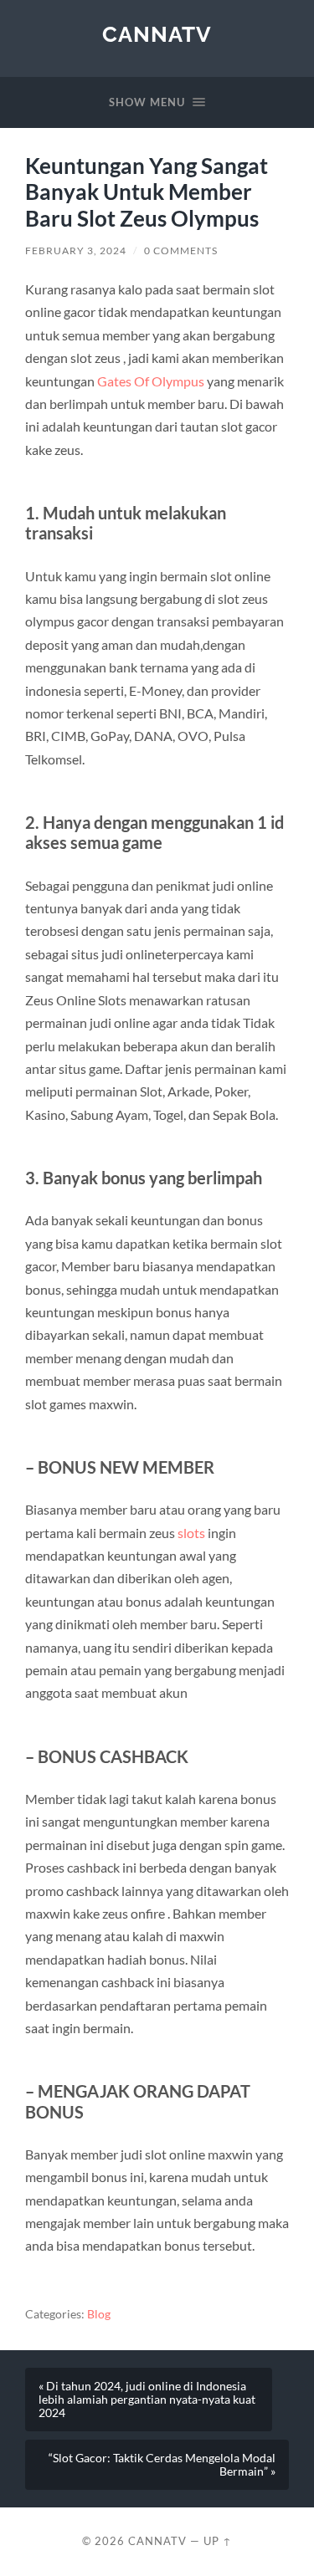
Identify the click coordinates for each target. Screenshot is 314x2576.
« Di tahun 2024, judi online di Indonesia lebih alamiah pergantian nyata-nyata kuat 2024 (147, 2400)
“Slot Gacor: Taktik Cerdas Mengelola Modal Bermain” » (162, 2465)
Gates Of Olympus (151, 381)
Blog (99, 2314)
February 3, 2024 (76, 250)
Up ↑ (218, 2541)
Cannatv (157, 34)
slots (191, 1533)
